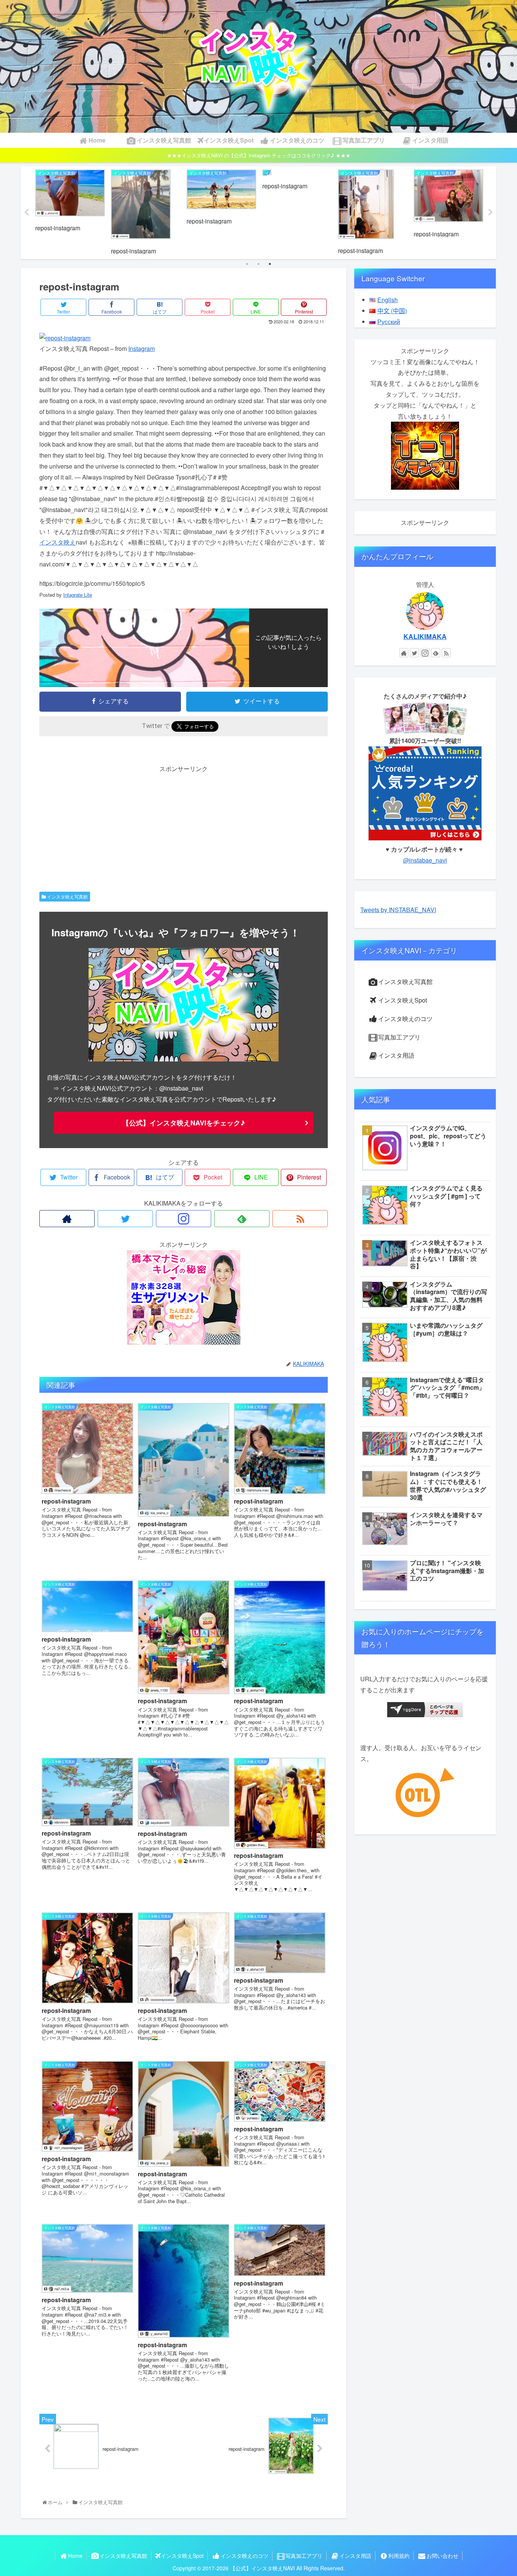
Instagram (142, 348)
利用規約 (399, 2556)
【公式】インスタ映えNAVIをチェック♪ (184, 1123)
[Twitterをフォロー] (125, 1219)
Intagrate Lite (78, 595)
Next (491, 213)
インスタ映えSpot (403, 1000)
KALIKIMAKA (425, 636)
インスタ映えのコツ (405, 1019)
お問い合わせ (442, 2556)
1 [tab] (247, 264)
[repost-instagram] (65, 338)
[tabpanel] (70, 211)
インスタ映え (58, 542)
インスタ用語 (396, 1055)
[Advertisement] (184, 827)
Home (75, 2556)
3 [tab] (270, 264)
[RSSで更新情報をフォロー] (300, 1219)
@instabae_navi (425, 860)
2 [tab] (258, 264)
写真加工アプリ (399, 1037)
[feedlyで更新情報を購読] (242, 1219)
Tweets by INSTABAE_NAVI (398, 910)
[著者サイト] (67, 1219)
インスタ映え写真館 (67, 896)
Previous (26, 213)
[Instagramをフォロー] (184, 1219)
